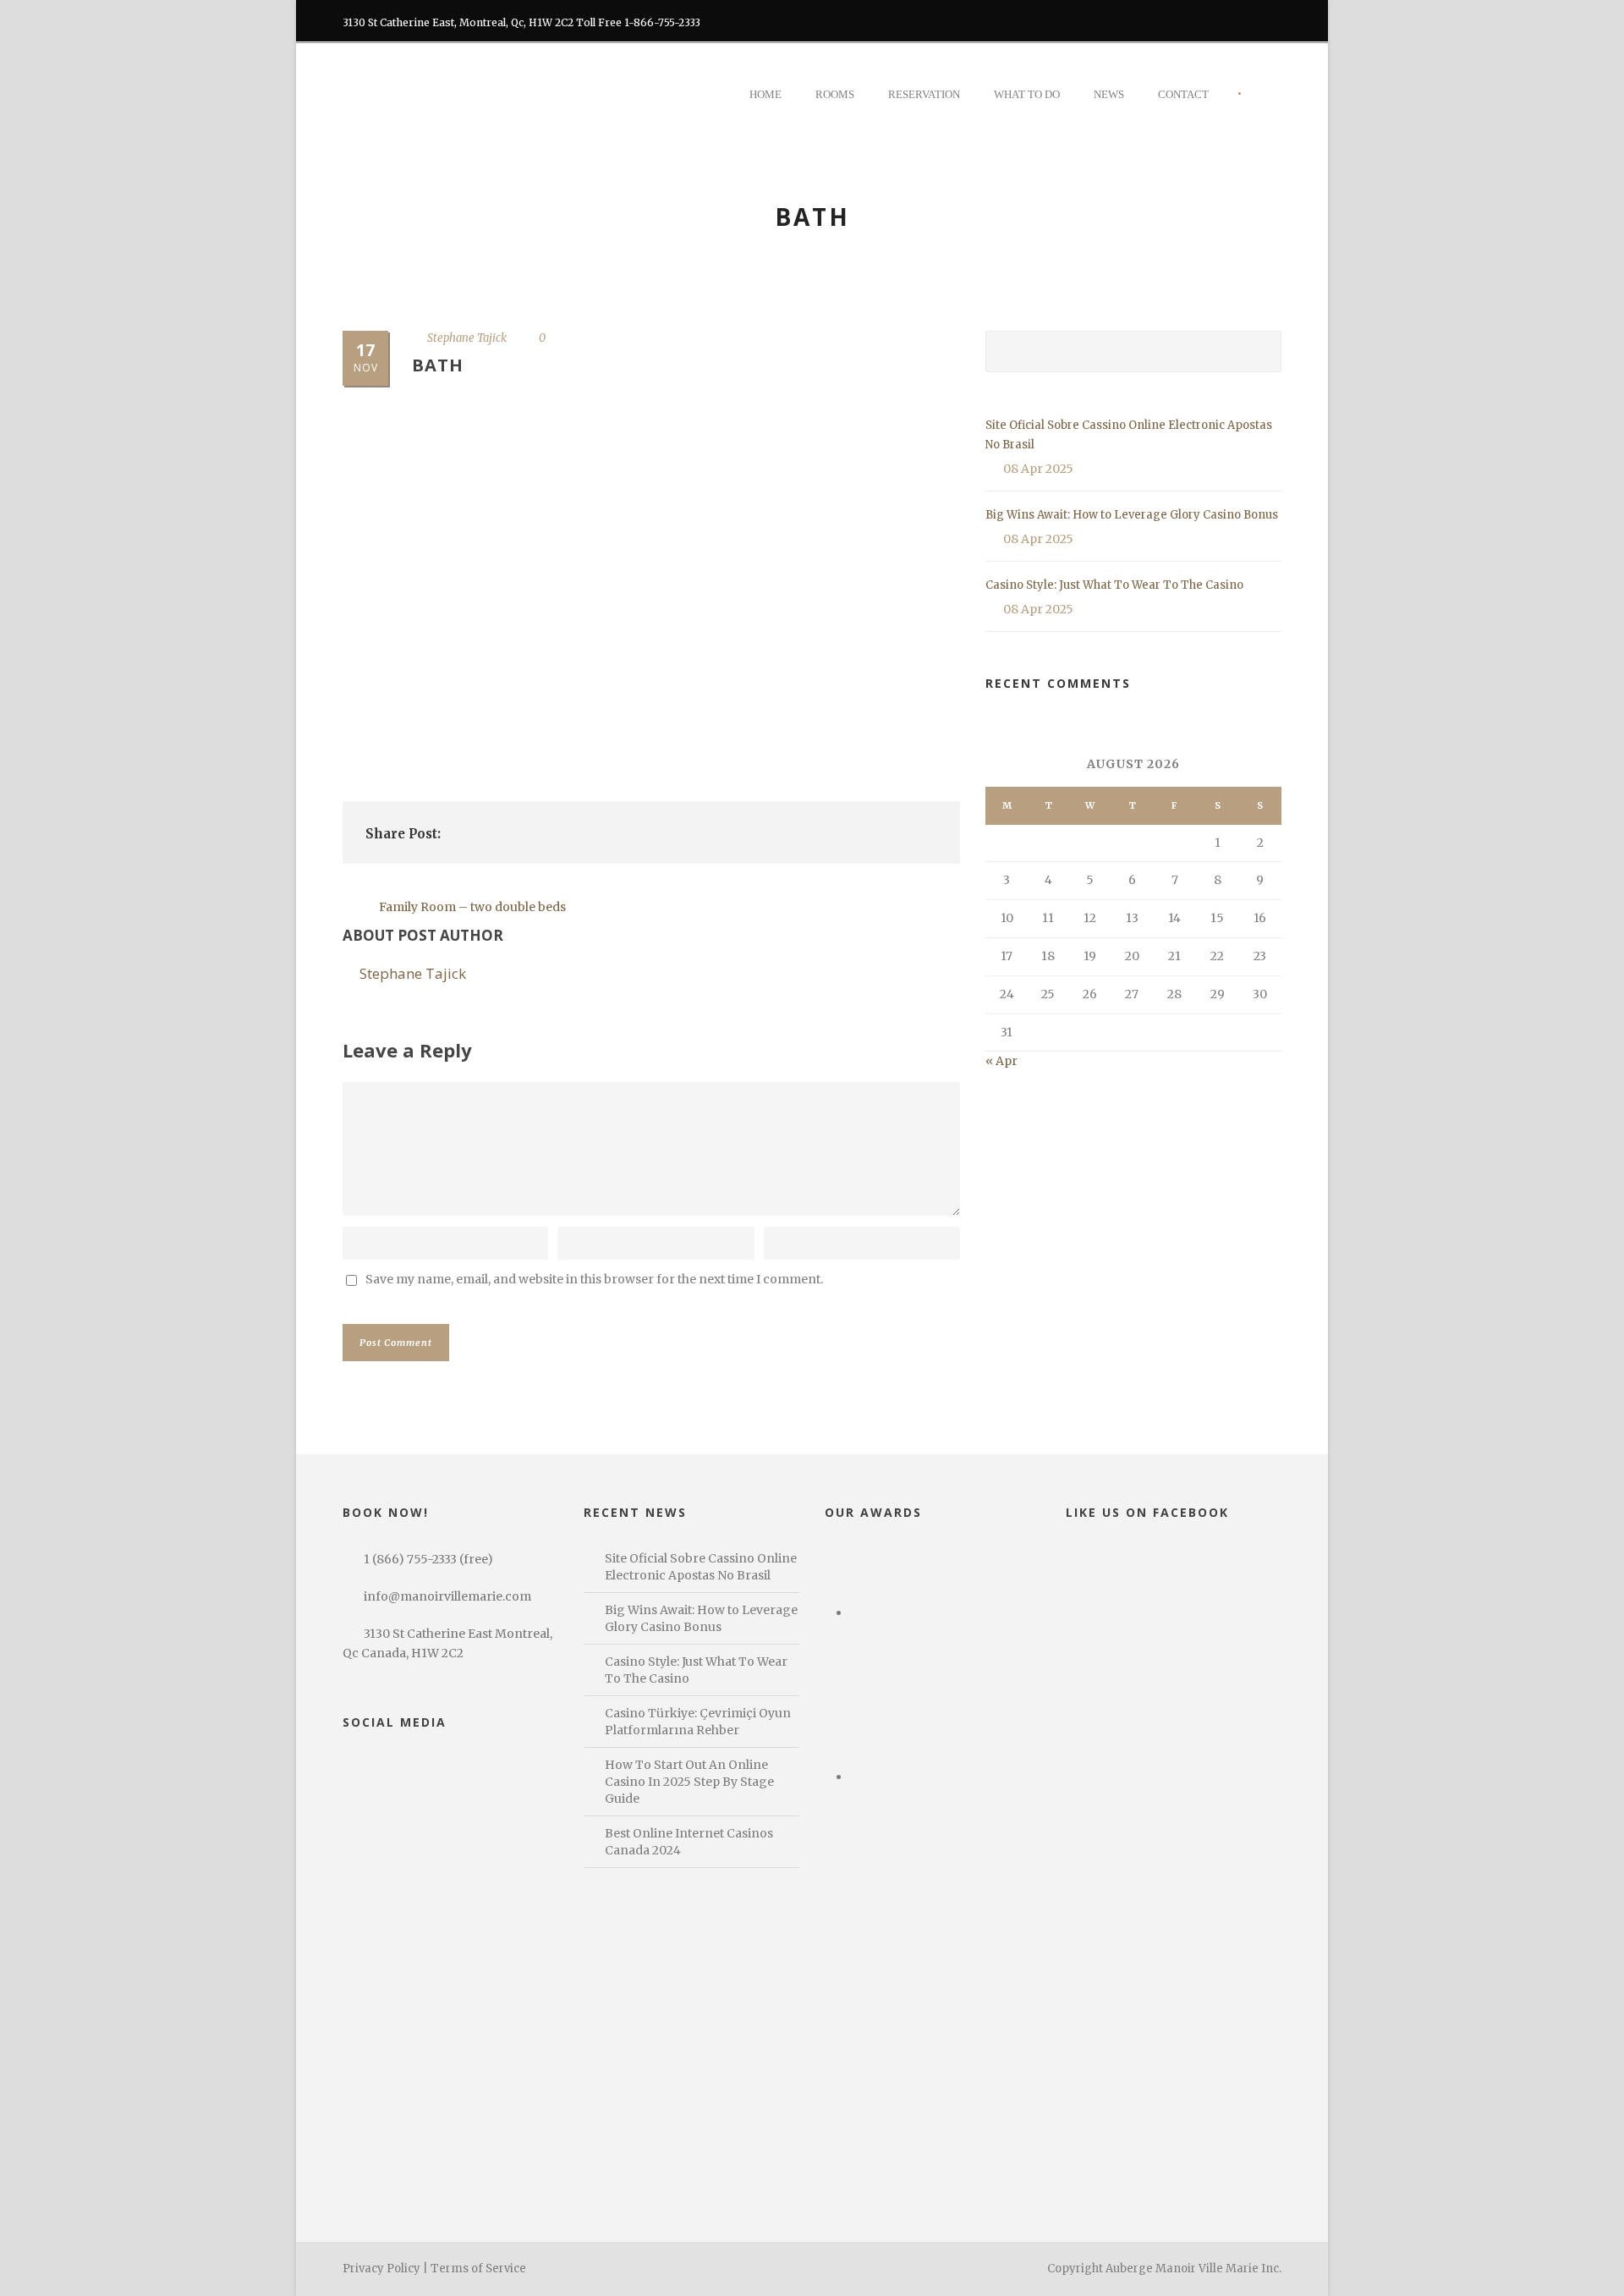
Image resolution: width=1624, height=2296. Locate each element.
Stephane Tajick (467, 338)
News (1109, 94)
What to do (1027, 94)
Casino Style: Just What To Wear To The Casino (1114, 585)
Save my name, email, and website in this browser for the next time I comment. (594, 1279)
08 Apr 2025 (1038, 469)
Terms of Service (478, 2269)
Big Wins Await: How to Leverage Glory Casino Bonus (1132, 515)
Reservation (924, 94)
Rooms (835, 94)
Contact (1183, 94)
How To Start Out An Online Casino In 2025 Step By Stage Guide (689, 1782)
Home (765, 94)
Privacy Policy (381, 2269)
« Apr (1001, 1061)
